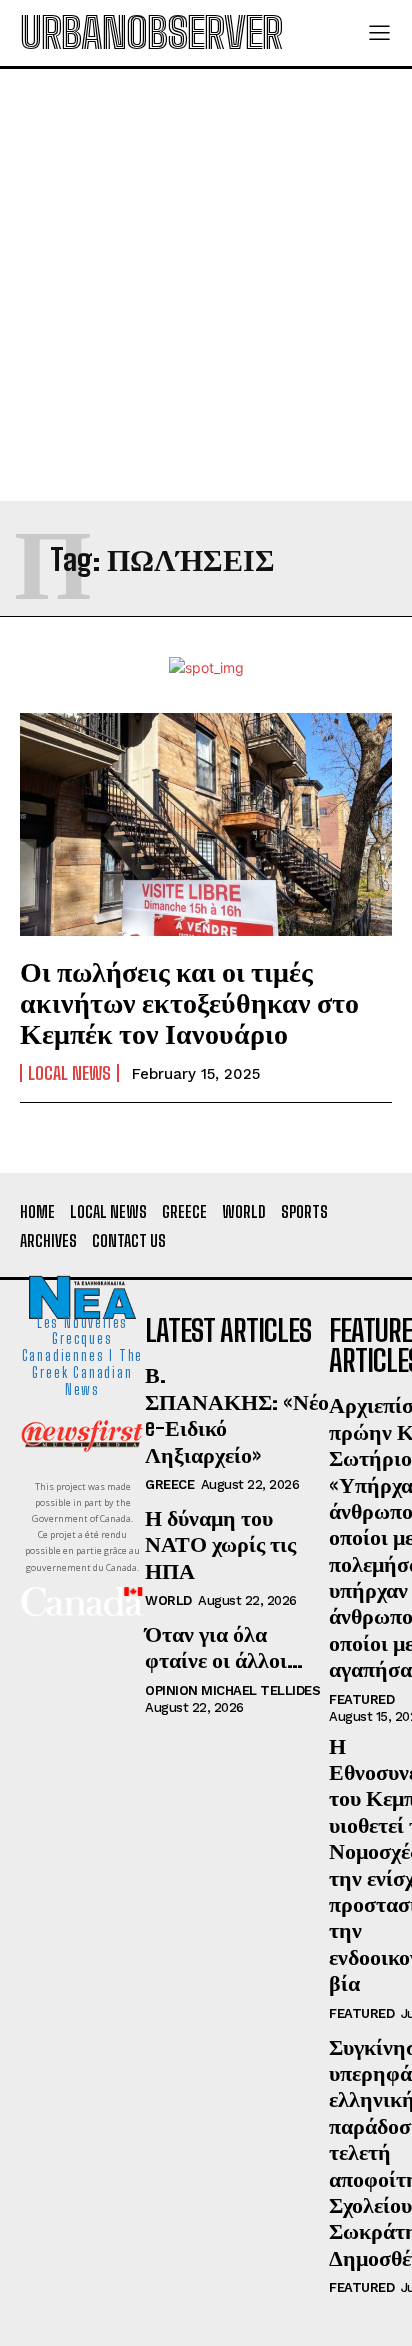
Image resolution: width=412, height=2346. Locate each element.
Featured (361, 1699)
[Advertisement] (206, 285)
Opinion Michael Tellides (232, 1690)
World (168, 1600)
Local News (69, 1073)
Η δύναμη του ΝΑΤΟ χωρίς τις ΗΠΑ (220, 1544)
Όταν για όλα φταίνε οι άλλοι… (224, 1646)
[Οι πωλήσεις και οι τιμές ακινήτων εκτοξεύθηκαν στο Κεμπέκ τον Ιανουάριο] (206, 824)
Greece (169, 1484)
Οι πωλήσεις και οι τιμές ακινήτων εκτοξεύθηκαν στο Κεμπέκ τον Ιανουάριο (189, 1002)
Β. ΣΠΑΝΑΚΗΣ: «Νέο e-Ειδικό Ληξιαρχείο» (237, 1414)
